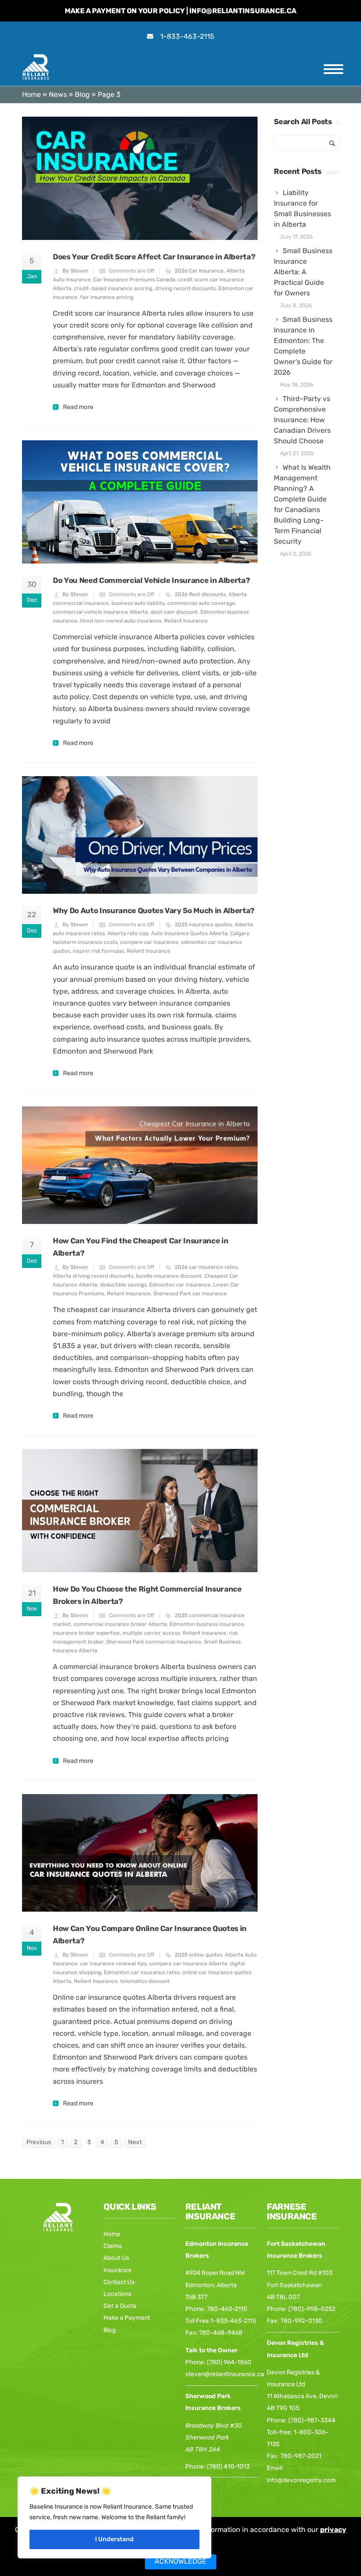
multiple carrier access (151, 1633)
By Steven (75, 271)
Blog (82, 94)
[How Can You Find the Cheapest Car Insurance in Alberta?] (140, 1165)
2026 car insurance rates (206, 1267)
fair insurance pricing (107, 297)
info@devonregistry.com (301, 2480)
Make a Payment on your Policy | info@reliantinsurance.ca (180, 11)
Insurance (118, 2270)
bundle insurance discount (169, 1276)
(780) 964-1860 (229, 2362)
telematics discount (145, 1981)
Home (31, 94)
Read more (78, 407)
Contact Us (119, 2282)
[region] (114, 2517)
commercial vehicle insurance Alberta (100, 612)
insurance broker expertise (86, 1633)
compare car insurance (149, 942)
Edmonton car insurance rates (142, 1972)
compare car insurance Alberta (188, 1964)
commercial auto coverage (201, 603)
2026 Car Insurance (199, 271)
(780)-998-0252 (312, 2309)
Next (135, 2142)
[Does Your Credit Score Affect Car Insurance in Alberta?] (140, 178)
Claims (113, 2246)
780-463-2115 (227, 2309)
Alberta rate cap (128, 933)
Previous (39, 2142)
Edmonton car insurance (180, 1285)
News (58, 94)
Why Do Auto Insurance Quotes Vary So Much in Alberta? (154, 910)
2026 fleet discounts (200, 594)
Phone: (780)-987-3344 (301, 2420)
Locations (117, 2294)
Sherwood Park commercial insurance (154, 1642)
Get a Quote (120, 2306)
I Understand (114, 2539)
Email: (275, 2468)
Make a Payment (127, 2318)
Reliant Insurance (186, 621)
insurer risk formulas (98, 951)
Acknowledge (180, 2561)
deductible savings (123, 1285)
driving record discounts (185, 288)
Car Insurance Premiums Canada (134, 280)
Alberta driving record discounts (93, 1276)
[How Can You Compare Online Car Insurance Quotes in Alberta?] (140, 1853)
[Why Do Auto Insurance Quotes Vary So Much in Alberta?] (140, 835)
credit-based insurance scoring (113, 288)
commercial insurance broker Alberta (120, 1624)
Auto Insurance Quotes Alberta (189, 933)
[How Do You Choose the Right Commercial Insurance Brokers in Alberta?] (140, 1511)
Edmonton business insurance (207, 1624)
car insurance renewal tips (113, 1964)
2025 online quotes (199, 1955)
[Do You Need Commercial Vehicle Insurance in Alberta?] (140, 502)
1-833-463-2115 (187, 36)
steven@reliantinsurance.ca (225, 2374)
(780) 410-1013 (228, 2467)
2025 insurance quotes (203, 925)
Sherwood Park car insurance (190, 1294)
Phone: (196, 2467)
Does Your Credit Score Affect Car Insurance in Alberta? (154, 257)
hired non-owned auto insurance (121, 621)
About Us (116, 2258)
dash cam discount (174, 612)
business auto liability (138, 603)
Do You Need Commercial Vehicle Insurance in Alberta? (151, 580)
